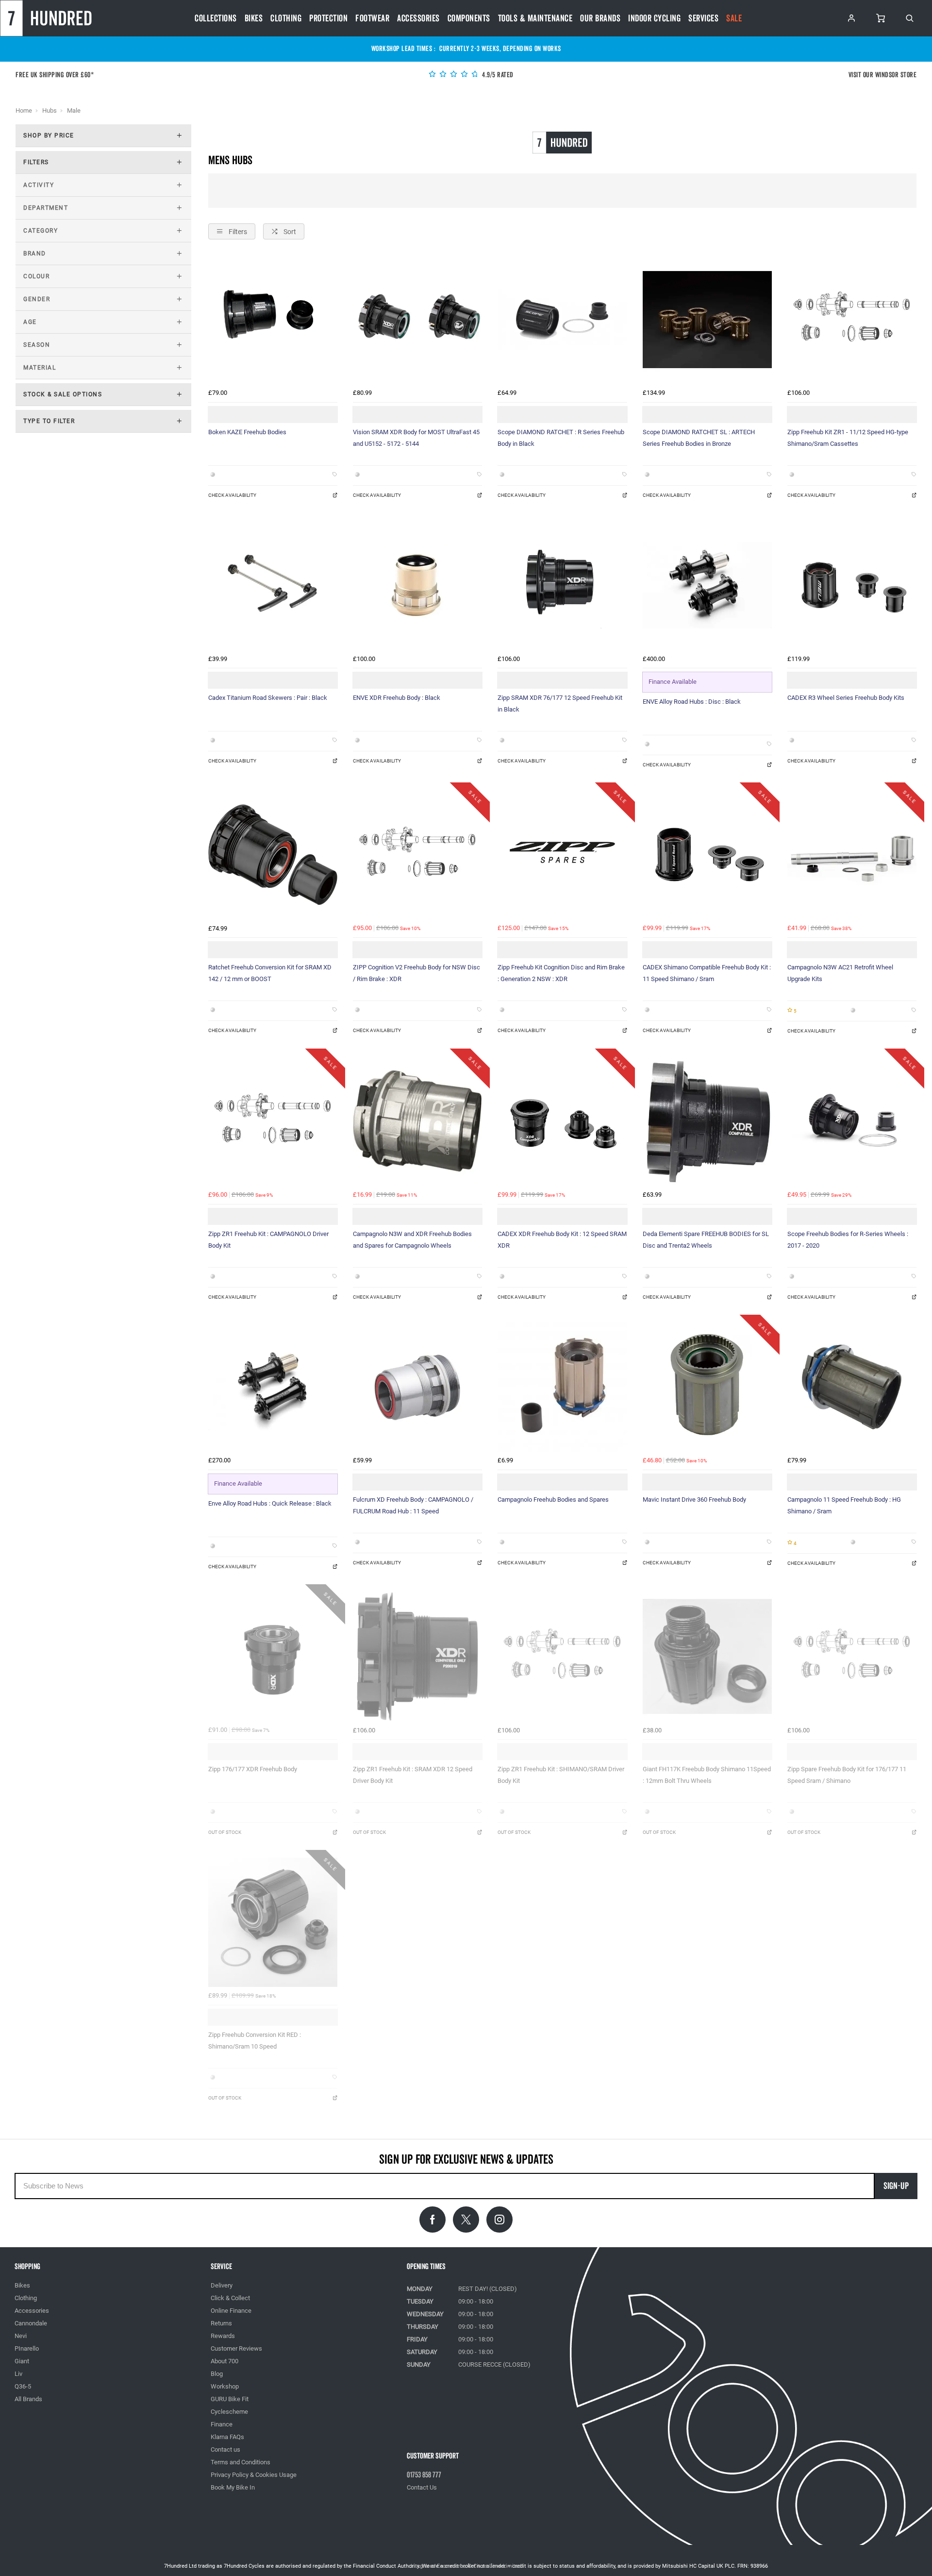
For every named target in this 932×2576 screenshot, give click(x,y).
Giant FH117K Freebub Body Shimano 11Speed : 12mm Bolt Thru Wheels (707, 1775)
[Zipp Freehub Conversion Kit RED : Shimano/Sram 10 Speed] (273, 1922)
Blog (217, 2374)
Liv (18, 2374)
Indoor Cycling (654, 18)
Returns (221, 2323)
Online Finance (231, 2311)
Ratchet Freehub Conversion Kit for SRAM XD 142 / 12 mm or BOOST (270, 973)
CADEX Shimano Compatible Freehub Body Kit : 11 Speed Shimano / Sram (707, 973)
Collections (216, 18)
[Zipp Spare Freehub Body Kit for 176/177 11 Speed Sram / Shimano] (852, 1657)
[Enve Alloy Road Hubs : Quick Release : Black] (273, 1387)
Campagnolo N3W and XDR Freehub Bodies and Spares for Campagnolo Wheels (412, 1240)
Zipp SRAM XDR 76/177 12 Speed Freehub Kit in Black (560, 703)
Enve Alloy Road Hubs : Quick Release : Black (270, 1503)
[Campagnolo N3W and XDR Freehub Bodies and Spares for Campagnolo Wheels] (417, 1121)
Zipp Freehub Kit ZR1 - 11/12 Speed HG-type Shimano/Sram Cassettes (848, 438)
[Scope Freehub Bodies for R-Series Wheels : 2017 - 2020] (852, 1121)
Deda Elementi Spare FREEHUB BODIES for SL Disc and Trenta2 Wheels (706, 1240)
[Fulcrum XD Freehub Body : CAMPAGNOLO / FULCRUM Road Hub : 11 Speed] (417, 1387)
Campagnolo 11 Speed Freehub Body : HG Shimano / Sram (844, 1505)
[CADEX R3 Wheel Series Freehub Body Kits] (852, 585)
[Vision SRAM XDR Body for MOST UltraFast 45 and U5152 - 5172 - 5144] (417, 320)
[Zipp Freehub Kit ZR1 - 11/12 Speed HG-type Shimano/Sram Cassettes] (852, 320)
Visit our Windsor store (883, 75)
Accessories (418, 18)
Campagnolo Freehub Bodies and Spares (553, 1500)
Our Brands (600, 18)
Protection (328, 18)
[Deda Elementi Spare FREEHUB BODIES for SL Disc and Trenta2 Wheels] (707, 1121)
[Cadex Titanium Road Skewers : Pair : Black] (273, 585)
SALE (734, 18)
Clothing (286, 18)
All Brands (28, 2399)
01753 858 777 (424, 2475)
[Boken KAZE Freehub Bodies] (273, 320)
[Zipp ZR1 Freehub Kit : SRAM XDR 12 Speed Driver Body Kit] (417, 1657)
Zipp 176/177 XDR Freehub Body (253, 1769)
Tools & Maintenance (535, 18)
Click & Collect (230, 2298)
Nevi (21, 2336)
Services (703, 18)
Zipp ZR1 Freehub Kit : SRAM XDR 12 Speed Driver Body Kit (413, 1775)
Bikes (254, 18)
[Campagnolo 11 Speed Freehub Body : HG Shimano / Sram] (852, 1387)
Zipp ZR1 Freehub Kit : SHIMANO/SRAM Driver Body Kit (561, 1775)
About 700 (225, 2361)
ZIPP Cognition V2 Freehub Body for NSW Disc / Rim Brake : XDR (416, 973)
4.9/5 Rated (497, 75)
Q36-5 (23, 2386)
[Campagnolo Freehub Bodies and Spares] (562, 1387)
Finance (222, 2424)
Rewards (223, 2336)
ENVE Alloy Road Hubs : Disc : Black (692, 702)
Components (469, 18)
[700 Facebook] (433, 2220)
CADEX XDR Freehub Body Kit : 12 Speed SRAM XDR (562, 1240)
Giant (22, 2361)
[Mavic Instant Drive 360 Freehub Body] (707, 1387)
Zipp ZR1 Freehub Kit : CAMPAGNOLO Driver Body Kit (268, 1240)
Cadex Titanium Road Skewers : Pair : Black (268, 698)
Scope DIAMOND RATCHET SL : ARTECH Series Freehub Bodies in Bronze (699, 438)
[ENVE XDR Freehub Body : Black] (417, 585)
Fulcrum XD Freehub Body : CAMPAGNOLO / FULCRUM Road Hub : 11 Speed (413, 1505)
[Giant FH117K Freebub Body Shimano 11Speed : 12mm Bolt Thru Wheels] (707, 1657)
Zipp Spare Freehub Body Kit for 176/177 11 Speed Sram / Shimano (847, 1775)
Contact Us (422, 2487)
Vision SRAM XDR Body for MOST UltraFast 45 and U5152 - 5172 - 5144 (416, 438)
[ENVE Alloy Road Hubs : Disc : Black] (707, 585)
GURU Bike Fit (230, 2399)
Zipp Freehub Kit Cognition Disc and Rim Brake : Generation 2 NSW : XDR (561, 973)
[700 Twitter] (466, 2220)
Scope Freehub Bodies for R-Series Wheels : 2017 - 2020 (848, 1240)
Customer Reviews (236, 2348)
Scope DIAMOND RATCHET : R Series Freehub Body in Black (561, 438)
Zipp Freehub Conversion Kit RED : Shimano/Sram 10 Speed (255, 2041)
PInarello (27, 2348)
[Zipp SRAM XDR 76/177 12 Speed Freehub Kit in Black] (562, 585)
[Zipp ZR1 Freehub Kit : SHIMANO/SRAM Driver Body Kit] (562, 1657)
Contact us (225, 2449)
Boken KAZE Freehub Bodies (247, 432)
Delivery (222, 2285)
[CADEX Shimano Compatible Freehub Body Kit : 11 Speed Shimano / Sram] (707, 855)
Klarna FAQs (227, 2437)
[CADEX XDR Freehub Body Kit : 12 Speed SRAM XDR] (562, 1121)
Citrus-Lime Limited (497, 2566)
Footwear (372, 18)
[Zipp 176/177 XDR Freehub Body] (273, 1657)
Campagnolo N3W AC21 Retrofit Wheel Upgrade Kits (840, 973)
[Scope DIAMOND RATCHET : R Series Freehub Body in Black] (562, 320)
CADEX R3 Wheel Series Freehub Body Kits (846, 698)
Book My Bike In (233, 2487)
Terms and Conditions (241, 2462)
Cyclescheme (229, 2412)
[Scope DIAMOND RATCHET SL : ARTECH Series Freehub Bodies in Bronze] (707, 320)
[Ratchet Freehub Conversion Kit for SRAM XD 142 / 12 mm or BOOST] (273, 855)
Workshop (225, 2386)
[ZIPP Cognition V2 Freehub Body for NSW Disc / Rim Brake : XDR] (417, 855)
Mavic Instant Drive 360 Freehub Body (694, 1500)
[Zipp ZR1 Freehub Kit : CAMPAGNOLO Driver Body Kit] (273, 1121)
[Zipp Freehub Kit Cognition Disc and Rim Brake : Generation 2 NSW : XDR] (562, 855)
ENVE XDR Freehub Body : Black (397, 698)
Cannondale (31, 2323)
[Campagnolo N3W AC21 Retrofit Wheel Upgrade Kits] (852, 855)
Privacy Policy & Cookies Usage (254, 2475)
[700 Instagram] (499, 2220)
